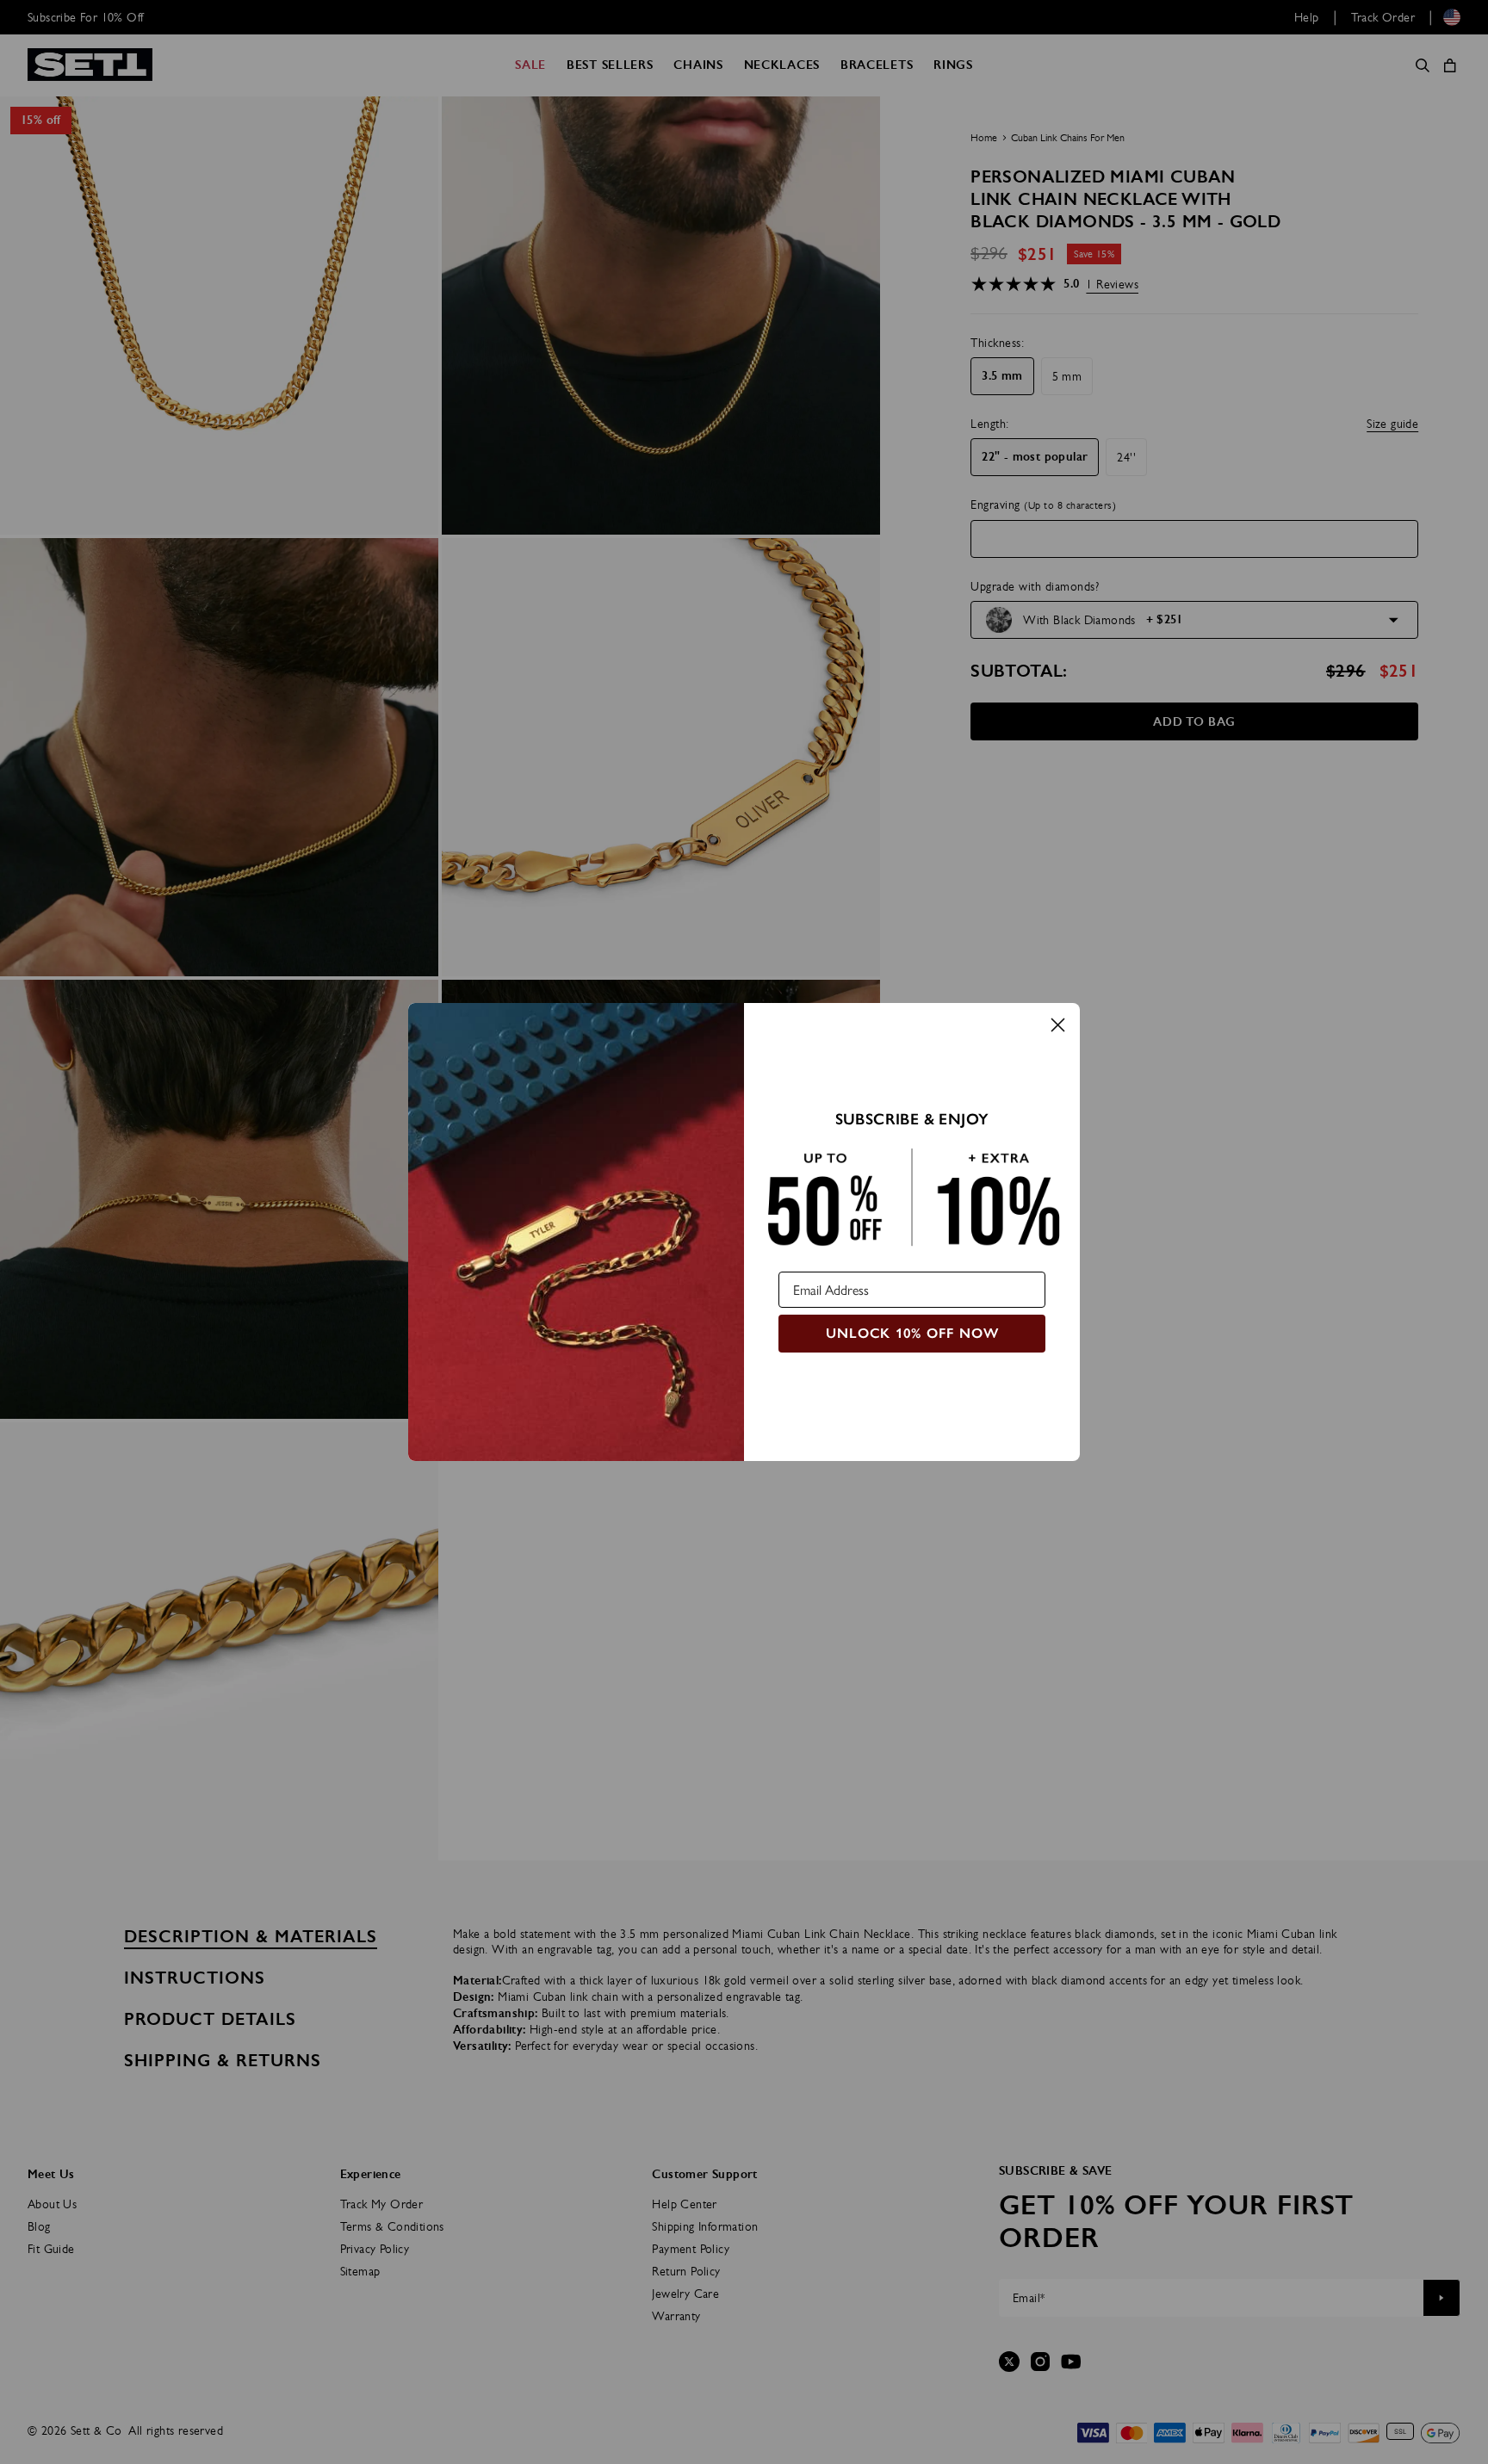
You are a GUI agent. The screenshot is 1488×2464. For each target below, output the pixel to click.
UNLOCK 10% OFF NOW (912, 1333)
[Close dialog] (1058, 1025)
